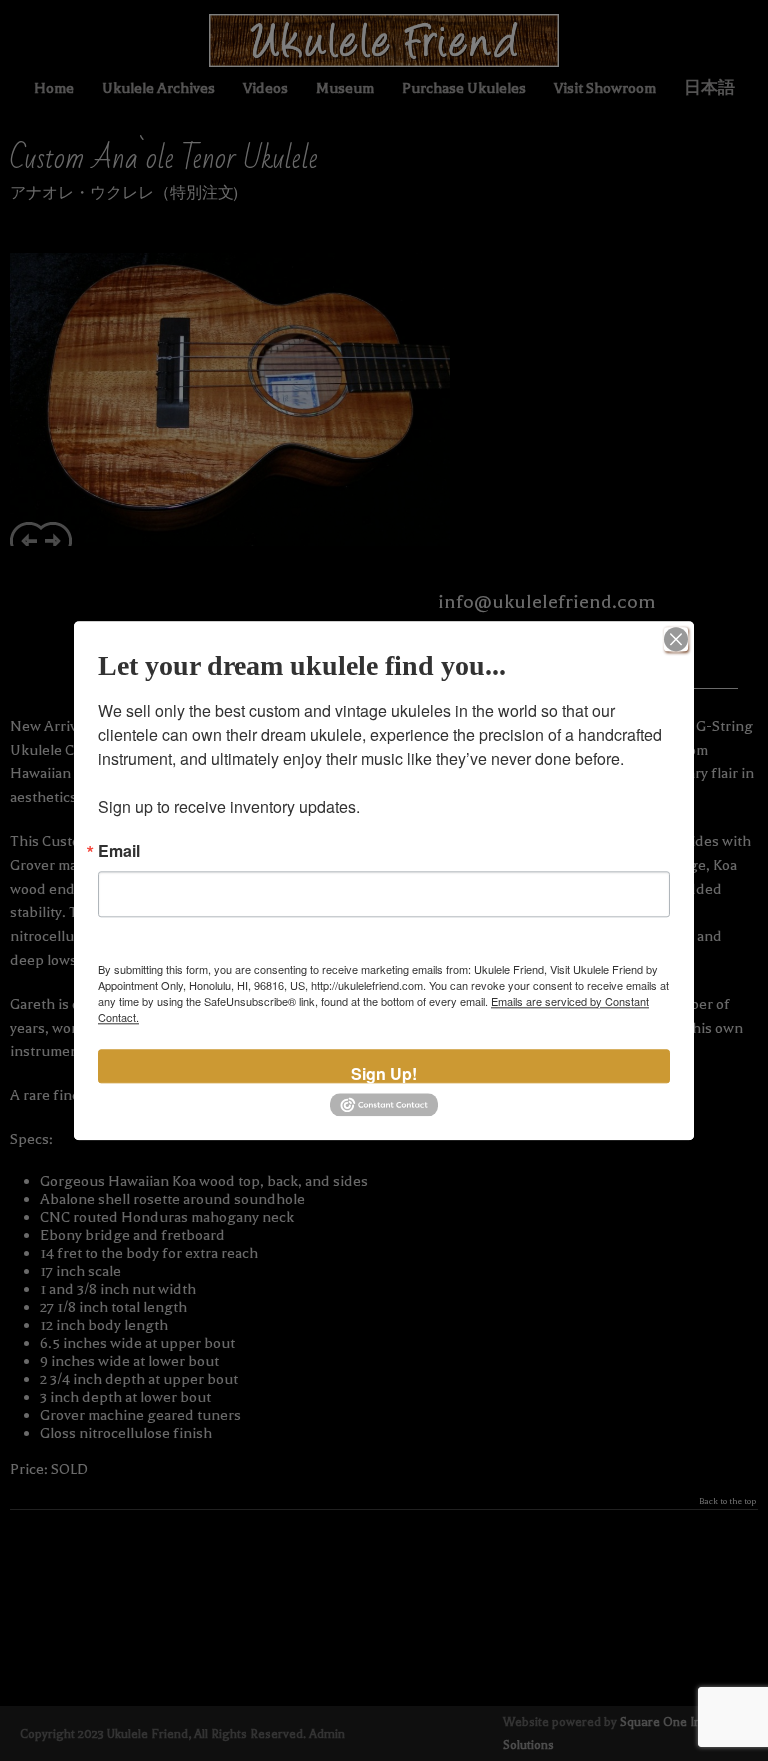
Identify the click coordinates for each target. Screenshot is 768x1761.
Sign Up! (384, 1072)
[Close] (676, 639)
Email (119, 851)
